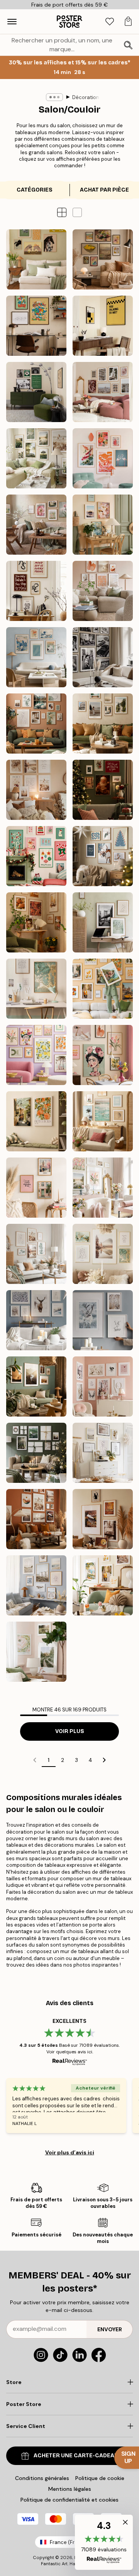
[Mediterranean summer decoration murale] (103, 1585)
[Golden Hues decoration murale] (36, 989)
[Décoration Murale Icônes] (103, 657)
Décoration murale (95, 97)
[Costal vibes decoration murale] (36, 1585)
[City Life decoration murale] (36, 1188)
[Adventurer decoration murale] (103, 724)
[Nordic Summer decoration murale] (36, 458)
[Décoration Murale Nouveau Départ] (103, 525)
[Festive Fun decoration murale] (36, 856)
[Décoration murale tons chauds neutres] (103, 591)
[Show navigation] (12, 22)
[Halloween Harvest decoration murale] (103, 1519)
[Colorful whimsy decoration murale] (103, 1055)
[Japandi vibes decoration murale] (103, 458)
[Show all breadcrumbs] (54, 97)
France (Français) (71, 2542)
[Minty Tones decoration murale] (36, 1254)
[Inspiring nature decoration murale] (36, 1386)
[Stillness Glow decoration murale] (103, 856)
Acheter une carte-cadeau (76, 2456)
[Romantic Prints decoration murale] (103, 1386)
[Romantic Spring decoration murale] (103, 1188)
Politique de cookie (100, 2478)
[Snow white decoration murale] (36, 1320)
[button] (77, 212)
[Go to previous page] (35, 1760)
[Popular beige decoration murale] (103, 1453)
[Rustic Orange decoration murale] (36, 1519)
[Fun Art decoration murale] (36, 1055)
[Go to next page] (104, 1760)
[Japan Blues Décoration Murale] (36, 657)
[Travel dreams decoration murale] (103, 989)
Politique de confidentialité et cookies (69, 2500)
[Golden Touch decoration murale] (103, 1254)
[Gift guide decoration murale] (36, 1453)
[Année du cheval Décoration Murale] (36, 259)
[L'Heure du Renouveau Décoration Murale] (36, 525)
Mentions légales (70, 2489)
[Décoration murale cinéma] (103, 326)
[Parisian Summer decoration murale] (103, 392)
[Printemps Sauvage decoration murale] (36, 1652)
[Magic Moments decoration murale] (103, 790)
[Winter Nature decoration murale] (103, 1320)
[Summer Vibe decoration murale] (103, 1121)
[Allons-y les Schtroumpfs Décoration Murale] (36, 326)
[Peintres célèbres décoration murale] (103, 259)
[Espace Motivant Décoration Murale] (36, 591)
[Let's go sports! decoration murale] (36, 392)
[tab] (110, 22)
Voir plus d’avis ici (70, 2152)
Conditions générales (42, 2478)
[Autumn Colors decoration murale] (36, 922)
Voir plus (70, 1731)
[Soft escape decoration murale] (36, 1121)
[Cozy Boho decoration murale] (36, 790)
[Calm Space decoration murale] (103, 922)
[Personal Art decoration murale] (36, 724)
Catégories (35, 190)
